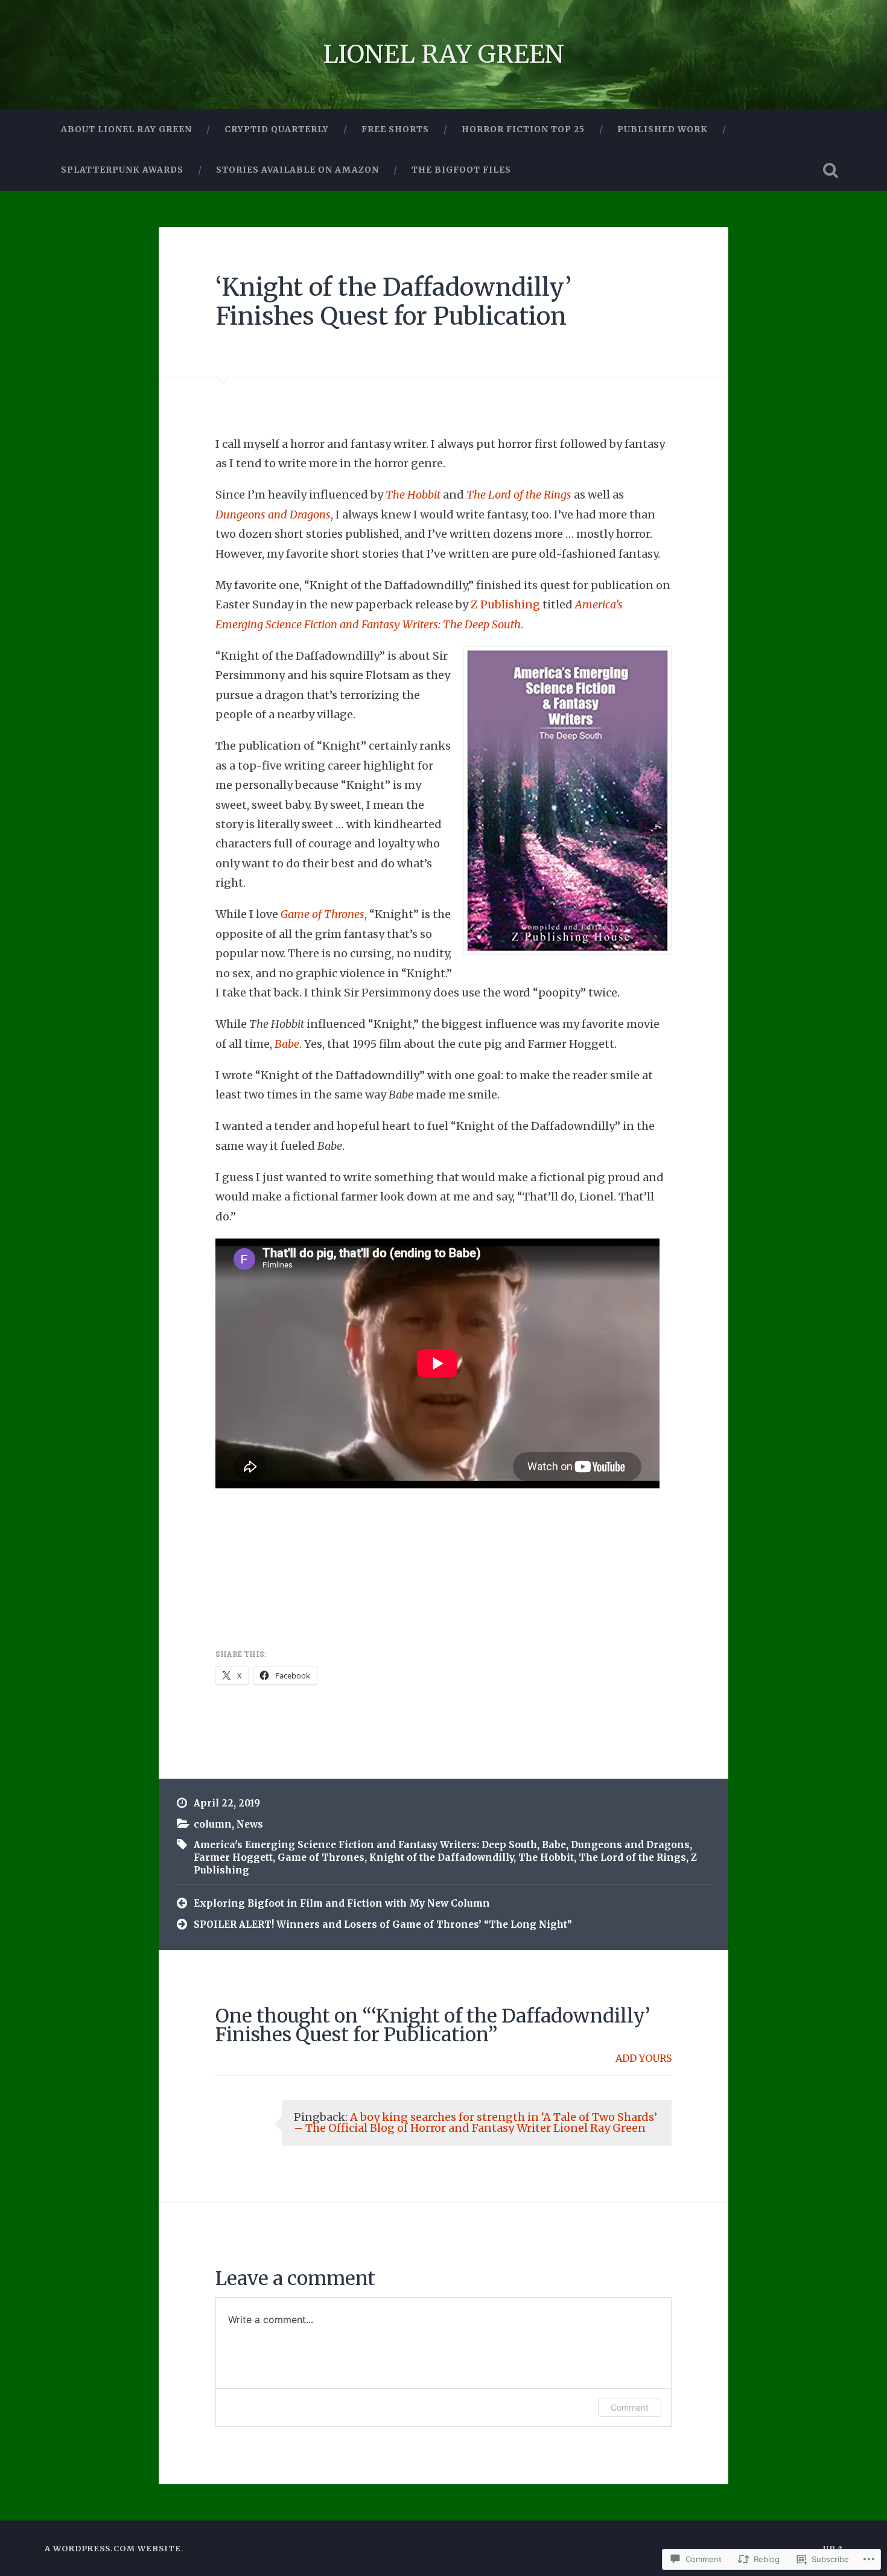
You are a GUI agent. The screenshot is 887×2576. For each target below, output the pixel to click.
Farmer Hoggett (233, 1857)
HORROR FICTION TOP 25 (523, 129)
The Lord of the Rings (519, 495)
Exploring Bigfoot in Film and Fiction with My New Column (342, 1903)
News (250, 1824)
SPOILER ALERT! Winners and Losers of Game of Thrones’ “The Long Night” (383, 1924)
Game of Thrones (323, 914)
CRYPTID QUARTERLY (277, 129)
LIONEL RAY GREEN (443, 54)
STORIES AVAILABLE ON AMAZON (297, 170)
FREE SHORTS (395, 129)
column (213, 1824)
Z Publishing (505, 604)
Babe (287, 1044)
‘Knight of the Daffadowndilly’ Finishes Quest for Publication (393, 302)
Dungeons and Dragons (273, 515)
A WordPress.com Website (113, 2548)
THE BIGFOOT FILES (461, 170)
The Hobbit (413, 495)
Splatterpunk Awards (122, 170)
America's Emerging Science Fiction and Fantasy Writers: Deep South (365, 1845)
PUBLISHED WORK (663, 129)
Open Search (831, 170)
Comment (630, 2407)
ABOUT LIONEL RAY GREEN (126, 129)
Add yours (644, 2058)
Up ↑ (833, 2548)
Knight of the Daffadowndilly (441, 1857)
